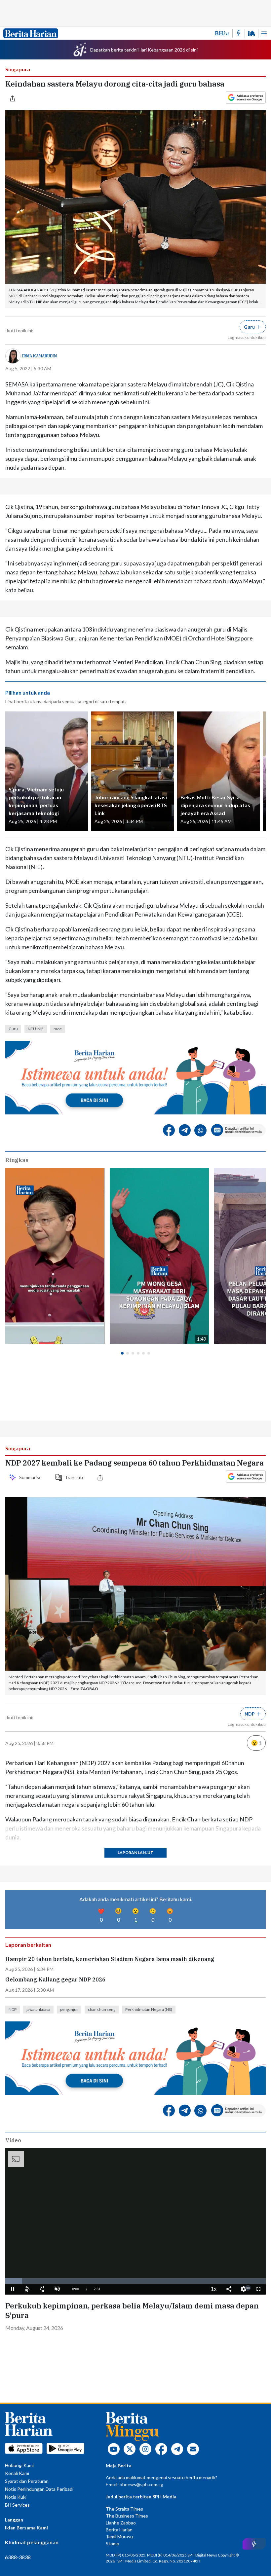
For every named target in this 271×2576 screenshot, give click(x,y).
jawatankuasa (38, 2009)
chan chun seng (102, 2009)
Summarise (31, 1477)
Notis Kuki (16, 2497)
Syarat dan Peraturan (27, 2481)
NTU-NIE (36, 1029)
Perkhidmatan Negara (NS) (149, 2009)
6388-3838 (18, 2557)
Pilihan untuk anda (28, 692)
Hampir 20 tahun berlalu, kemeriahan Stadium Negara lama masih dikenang (110, 1959)
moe (58, 1029)
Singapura (18, 69)
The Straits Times (124, 2509)
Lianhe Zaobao (121, 2523)
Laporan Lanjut (135, 1852)
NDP (13, 2009)
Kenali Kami (17, 2473)
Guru (13, 1029)
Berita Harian (119, 2530)
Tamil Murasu (119, 2537)
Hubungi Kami (19, 2465)
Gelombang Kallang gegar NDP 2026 (55, 1980)
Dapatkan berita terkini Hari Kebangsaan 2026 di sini (144, 50)
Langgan (14, 2520)
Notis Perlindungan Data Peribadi (39, 2489)
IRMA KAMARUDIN (39, 356)
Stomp (113, 2543)
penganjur (69, 2009)
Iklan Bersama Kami (26, 2528)
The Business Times (127, 2516)
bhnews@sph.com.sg (141, 2484)
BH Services (17, 2505)
